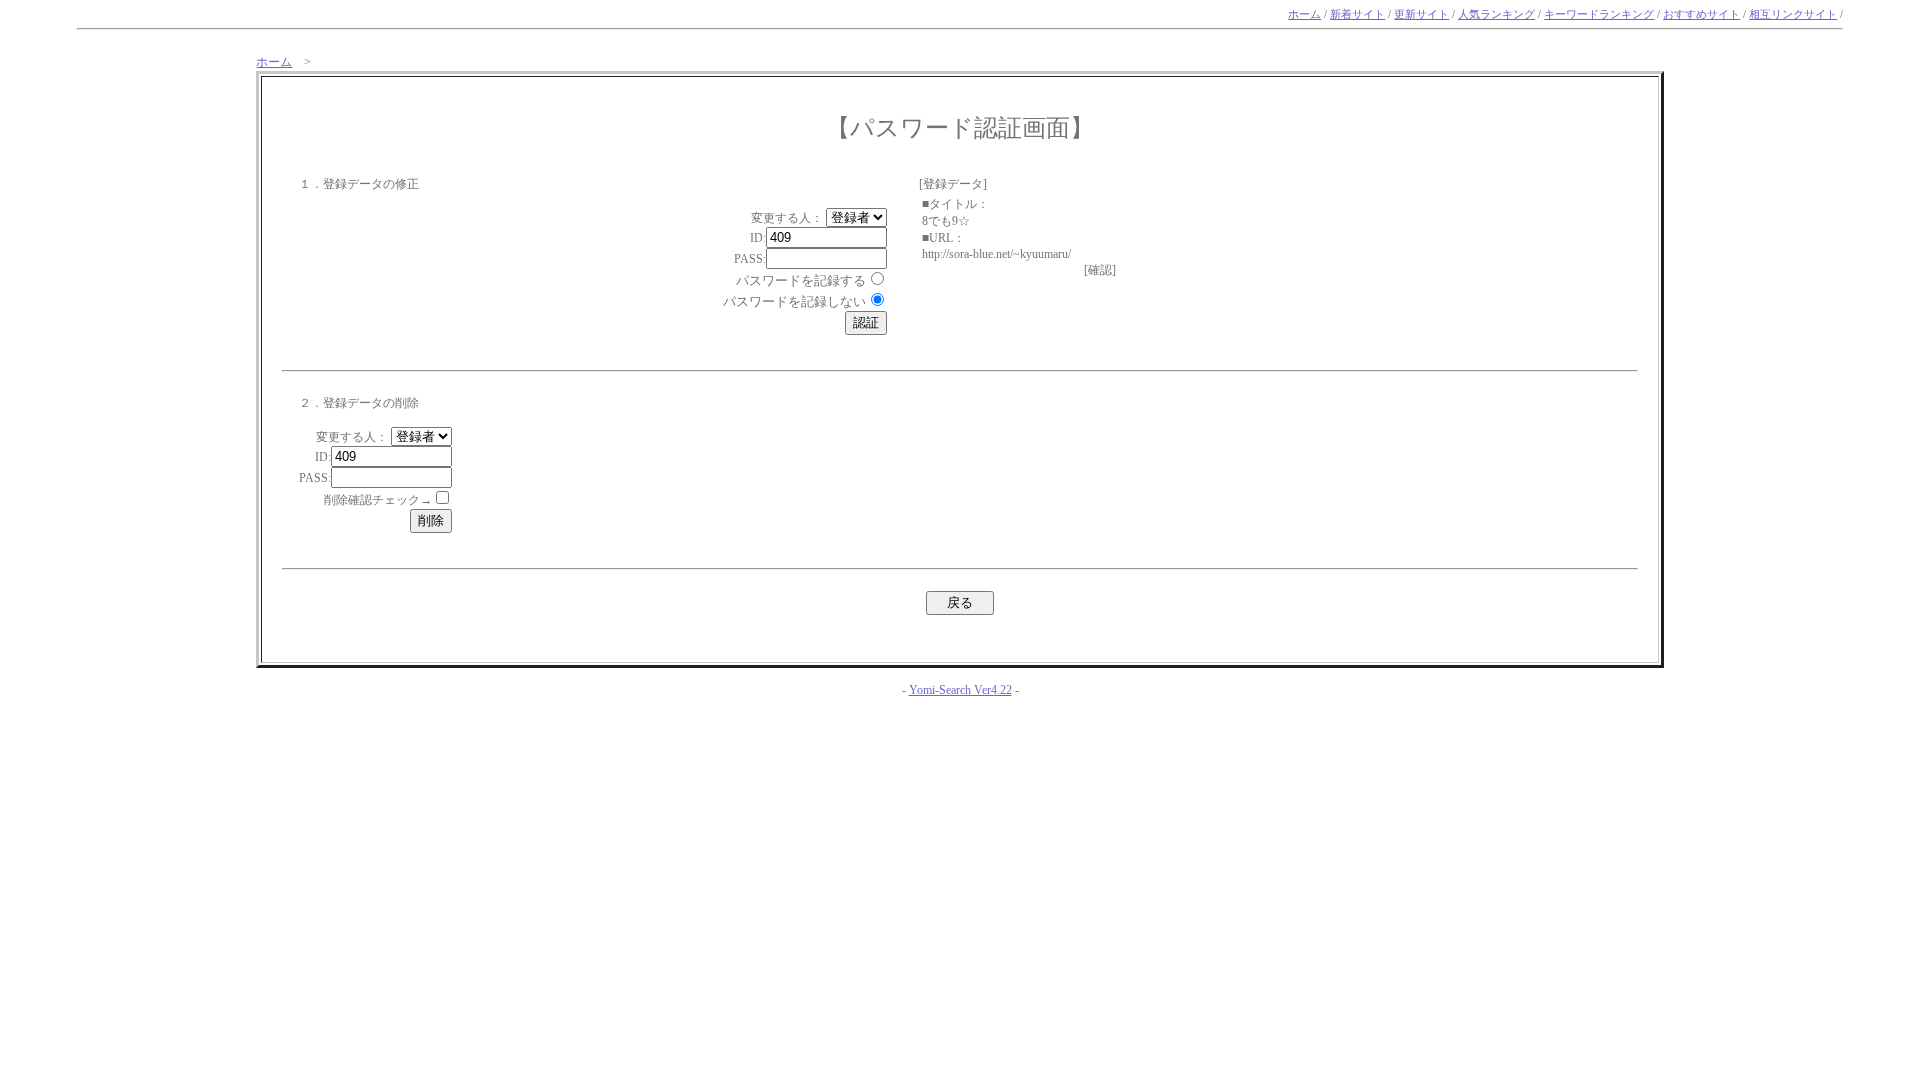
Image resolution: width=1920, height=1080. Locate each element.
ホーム (1304, 14)
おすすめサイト (1701, 14)
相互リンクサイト (1793, 14)
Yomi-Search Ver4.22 (960, 690)
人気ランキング (1496, 14)
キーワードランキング (1599, 14)
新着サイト (1357, 14)
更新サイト (1421, 14)
